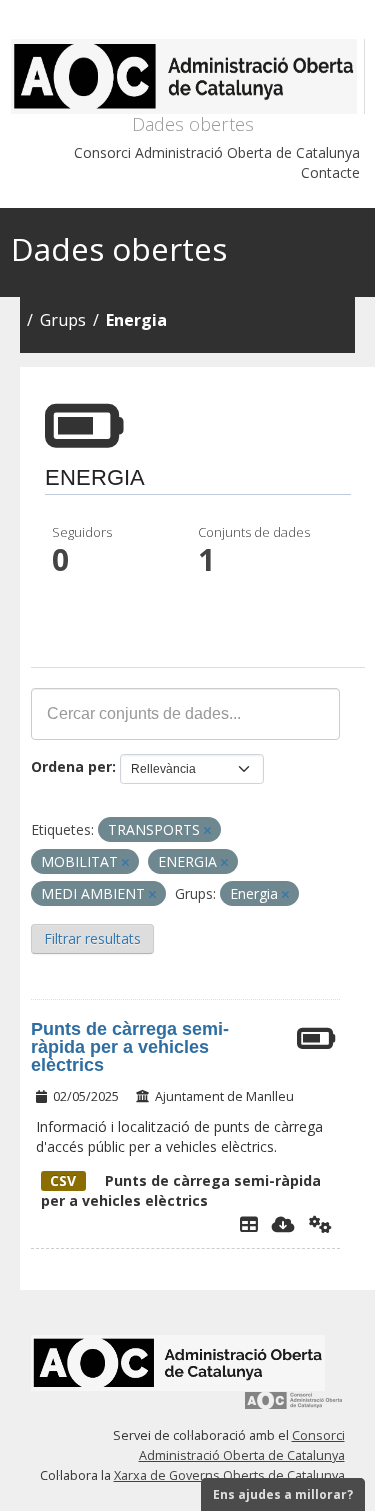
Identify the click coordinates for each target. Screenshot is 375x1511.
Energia (136, 320)
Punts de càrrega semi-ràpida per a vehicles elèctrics (130, 1047)
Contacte (330, 172)
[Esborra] (207, 830)
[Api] (320, 1224)
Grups (63, 320)
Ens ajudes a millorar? (283, 1494)
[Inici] (188, 76)
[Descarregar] (283, 1224)
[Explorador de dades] (249, 1224)
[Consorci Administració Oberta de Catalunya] (294, 1407)
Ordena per (71, 766)
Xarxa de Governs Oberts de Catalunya (229, 1475)
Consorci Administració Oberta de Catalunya (217, 152)
